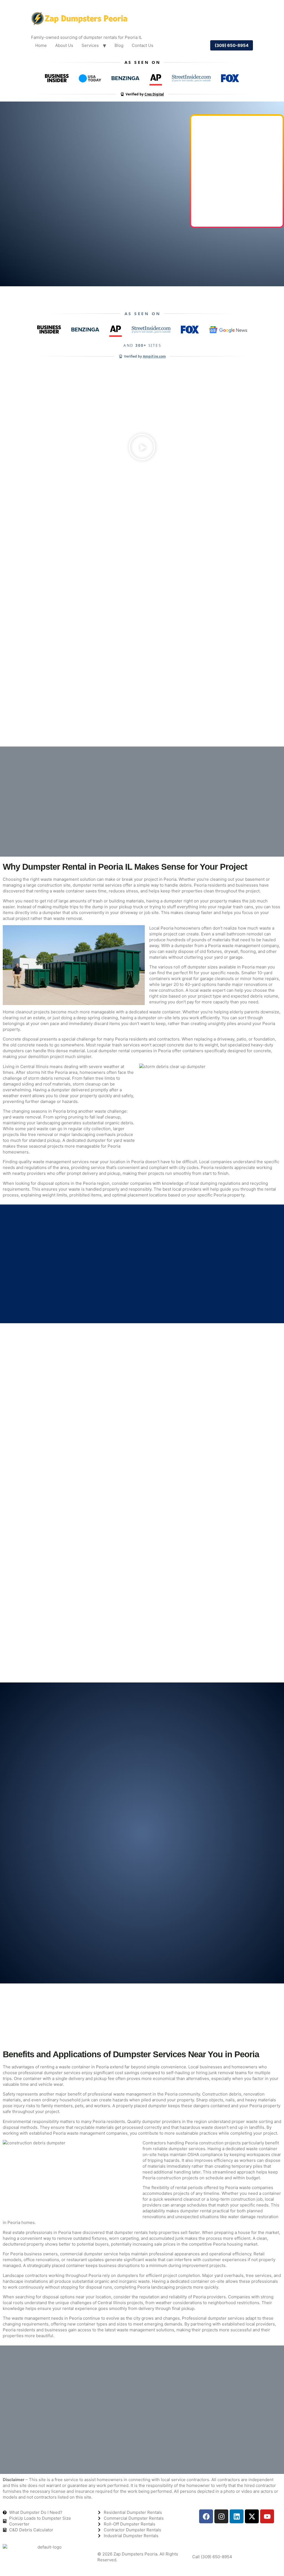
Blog (119, 45)
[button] (142, 448)
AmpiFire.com (154, 356)
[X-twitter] (252, 2516)
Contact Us (143, 45)
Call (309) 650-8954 (212, 2557)
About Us (64, 45)
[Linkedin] (237, 2516)
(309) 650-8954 (232, 45)
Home (41, 45)
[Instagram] (221, 2516)
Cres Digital (154, 94)
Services (90, 45)
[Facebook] (206, 2516)
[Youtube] (267, 2516)
